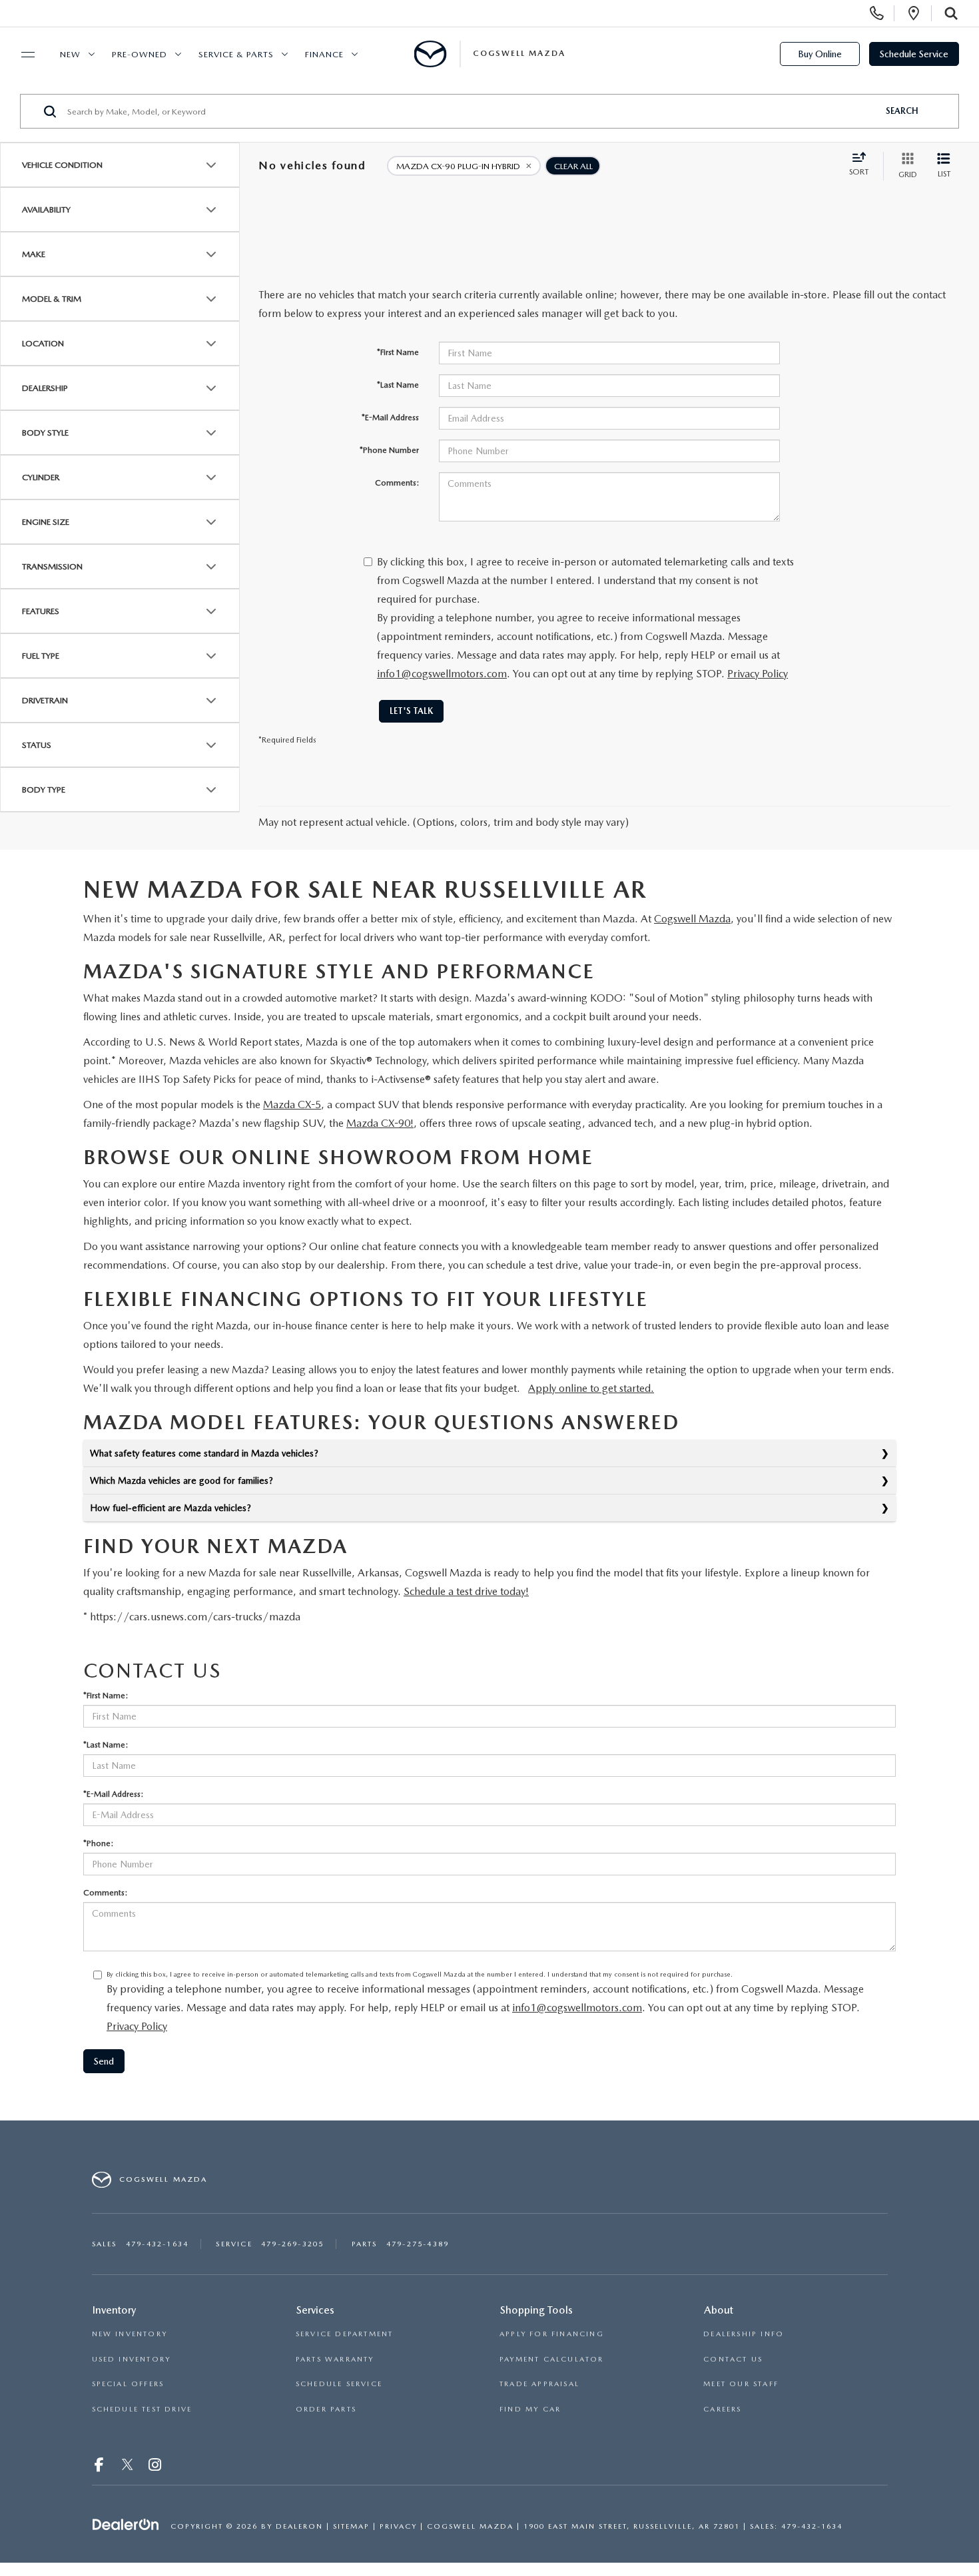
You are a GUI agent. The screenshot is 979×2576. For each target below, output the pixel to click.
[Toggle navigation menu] (22, 55)
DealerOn (299, 2526)
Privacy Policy (758, 674)
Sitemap (351, 2526)
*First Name (398, 352)
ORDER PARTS (326, 2409)
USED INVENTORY (132, 2359)
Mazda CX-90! (380, 1123)
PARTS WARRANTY (335, 2359)
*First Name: (106, 1696)
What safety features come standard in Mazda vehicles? (204, 1453)
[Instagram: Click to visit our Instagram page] (156, 2466)
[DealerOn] (126, 2525)
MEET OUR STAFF (741, 2384)
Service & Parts (236, 54)
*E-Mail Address (390, 418)
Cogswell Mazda (692, 919)
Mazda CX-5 (292, 1105)
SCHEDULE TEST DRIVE (142, 2409)
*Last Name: (106, 1745)
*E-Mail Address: (113, 1794)
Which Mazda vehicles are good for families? (181, 1480)
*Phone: (98, 1843)
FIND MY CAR (530, 2409)
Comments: (397, 483)
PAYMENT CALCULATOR (552, 2359)
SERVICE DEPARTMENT (345, 2334)
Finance (324, 54)
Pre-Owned (140, 54)
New (70, 54)
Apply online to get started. (591, 1388)
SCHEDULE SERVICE (339, 2384)
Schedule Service (914, 54)
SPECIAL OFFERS (128, 2384)
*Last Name (398, 385)
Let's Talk (411, 711)
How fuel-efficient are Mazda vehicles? (170, 1508)
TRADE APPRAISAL (539, 2384)
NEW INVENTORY (130, 2334)
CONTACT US (733, 2359)
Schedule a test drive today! (466, 1591)
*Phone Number (389, 450)
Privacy (398, 2526)
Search (902, 111)
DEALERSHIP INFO (744, 2334)
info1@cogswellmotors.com (442, 674)
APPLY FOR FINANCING (552, 2334)
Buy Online (820, 54)
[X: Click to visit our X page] (128, 2466)
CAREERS (722, 2409)
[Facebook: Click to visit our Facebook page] (101, 2466)
